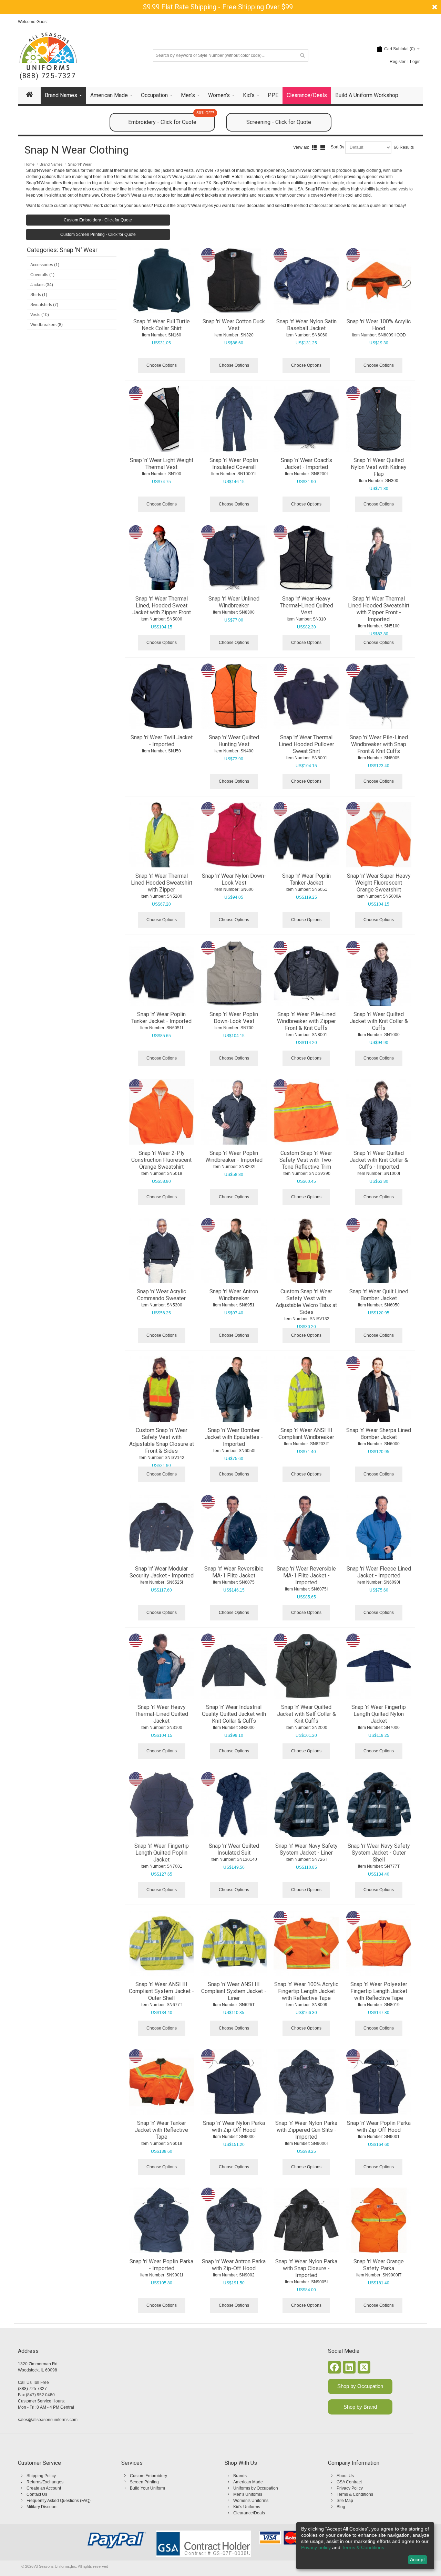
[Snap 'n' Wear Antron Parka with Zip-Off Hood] (234, 2220)
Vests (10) (40, 315)
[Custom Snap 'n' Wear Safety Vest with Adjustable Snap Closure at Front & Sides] (162, 1389)
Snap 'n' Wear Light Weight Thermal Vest (162, 464)
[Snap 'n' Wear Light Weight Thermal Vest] (162, 419)
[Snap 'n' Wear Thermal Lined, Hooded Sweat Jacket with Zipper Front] (162, 558)
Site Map (345, 2501)
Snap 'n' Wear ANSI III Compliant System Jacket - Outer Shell (161, 1991)
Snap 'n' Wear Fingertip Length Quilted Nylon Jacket (379, 1714)
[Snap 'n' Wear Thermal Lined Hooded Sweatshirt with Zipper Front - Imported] (379, 558)
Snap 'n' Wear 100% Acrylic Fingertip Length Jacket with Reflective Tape (306, 1991)
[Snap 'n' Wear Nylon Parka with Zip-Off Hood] (234, 2082)
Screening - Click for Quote (279, 122)
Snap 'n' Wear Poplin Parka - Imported (161, 2265)
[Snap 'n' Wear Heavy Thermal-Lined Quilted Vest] (306, 558)
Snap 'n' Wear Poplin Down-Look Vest (234, 1018)
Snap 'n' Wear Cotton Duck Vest (234, 325)
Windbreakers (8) (47, 325)
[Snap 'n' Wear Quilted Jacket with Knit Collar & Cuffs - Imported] (379, 1112)
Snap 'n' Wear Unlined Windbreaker (234, 602)
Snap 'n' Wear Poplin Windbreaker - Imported (234, 1156)
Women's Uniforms (251, 2501)
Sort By (337, 147)
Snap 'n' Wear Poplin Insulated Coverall (234, 464)
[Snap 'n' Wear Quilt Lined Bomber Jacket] (379, 1251)
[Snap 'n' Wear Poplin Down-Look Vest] (234, 973)
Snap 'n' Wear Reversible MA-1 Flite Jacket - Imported (306, 1576)
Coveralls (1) (42, 275)
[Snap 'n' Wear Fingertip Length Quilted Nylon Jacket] (379, 1666)
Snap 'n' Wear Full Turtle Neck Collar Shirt (162, 325)
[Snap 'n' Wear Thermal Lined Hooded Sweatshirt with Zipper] (162, 835)
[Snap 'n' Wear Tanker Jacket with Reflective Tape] (162, 2082)
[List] (314, 148)
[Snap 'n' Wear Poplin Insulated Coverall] (234, 419)
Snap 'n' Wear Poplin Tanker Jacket (306, 879)
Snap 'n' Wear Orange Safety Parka (379, 2265)
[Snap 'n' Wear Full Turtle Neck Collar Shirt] (162, 281)
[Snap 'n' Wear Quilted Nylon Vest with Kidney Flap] (379, 419)
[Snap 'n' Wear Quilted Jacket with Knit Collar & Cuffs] (379, 973)
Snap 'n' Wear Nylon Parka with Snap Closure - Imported (306, 2268)
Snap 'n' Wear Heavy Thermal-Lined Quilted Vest (306, 606)
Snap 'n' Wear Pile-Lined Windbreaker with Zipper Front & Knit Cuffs (306, 1021)
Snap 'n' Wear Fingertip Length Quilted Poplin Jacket (162, 1853)
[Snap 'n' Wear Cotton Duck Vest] (234, 281)
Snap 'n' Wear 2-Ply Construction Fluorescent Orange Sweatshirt (161, 1160)
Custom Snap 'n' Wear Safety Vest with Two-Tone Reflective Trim (306, 1160)
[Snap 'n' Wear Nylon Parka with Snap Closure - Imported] (306, 2220)
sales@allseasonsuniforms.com (48, 2420)
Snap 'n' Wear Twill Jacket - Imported (162, 741)
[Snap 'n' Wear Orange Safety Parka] (379, 2220)
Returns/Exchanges (45, 2482)
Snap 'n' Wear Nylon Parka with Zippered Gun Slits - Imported (306, 2130)
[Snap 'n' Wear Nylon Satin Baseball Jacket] (306, 281)
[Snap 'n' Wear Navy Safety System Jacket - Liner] (306, 1805)
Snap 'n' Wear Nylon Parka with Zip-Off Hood (234, 2126)
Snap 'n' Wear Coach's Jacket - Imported (306, 464)
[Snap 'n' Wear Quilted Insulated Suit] (234, 1805)
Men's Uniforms (248, 2494)
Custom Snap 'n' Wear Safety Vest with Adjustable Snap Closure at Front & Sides (162, 1441)
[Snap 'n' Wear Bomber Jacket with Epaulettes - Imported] (234, 1389)
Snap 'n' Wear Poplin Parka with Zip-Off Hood (379, 2126)
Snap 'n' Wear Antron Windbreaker (234, 1295)
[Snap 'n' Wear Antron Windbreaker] (234, 1251)
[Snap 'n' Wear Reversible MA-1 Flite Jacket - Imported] (306, 1527)
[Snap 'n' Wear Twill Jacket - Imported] (162, 696)
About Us (345, 2476)
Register (398, 62)
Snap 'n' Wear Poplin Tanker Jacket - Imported (161, 1018)
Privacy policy (316, 2547)
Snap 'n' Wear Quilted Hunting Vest (234, 741)
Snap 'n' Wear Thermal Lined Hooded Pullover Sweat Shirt (306, 744)
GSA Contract (349, 2482)
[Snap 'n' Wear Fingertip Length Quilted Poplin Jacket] (162, 1805)
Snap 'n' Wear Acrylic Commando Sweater (161, 1295)
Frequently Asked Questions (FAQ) (59, 2501)
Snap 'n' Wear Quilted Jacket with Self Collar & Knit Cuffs (306, 1714)
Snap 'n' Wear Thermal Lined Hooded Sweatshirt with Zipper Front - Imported (379, 609)
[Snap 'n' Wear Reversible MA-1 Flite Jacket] (234, 1527)
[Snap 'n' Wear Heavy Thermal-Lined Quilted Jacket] (162, 1666)
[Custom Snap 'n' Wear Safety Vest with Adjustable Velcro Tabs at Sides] (306, 1251)
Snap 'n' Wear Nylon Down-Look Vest (234, 879)
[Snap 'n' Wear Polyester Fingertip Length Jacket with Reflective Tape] (379, 1943)
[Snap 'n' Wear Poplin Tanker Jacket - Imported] (162, 973)
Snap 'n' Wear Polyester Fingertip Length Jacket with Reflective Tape (379, 1991)
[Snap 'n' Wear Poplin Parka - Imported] (162, 2220)
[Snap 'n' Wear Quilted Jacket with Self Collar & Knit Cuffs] (306, 1666)
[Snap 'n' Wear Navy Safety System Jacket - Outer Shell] (379, 1805)
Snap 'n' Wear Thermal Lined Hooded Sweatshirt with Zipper (162, 883)
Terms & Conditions (355, 2494)
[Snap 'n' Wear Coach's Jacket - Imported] (306, 419)
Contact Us (37, 2494)
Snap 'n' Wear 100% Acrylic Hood (379, 325)
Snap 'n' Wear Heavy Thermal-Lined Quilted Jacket (161, 1714)
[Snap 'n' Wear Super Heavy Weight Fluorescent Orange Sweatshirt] (379, 835)
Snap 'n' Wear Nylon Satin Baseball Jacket (306, 325)
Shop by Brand (360, 2407)
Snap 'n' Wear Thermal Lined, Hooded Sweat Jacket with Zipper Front (162, 606)
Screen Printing (144, 2482)
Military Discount (42, 2507)
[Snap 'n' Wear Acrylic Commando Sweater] (162, 1251)
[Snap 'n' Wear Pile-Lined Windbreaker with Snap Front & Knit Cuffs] (379, 696)
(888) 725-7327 (48, 76)
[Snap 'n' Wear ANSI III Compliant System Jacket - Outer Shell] (162, 1943)
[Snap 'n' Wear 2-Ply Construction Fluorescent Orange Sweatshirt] (162, 1112)
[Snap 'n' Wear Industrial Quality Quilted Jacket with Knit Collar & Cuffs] (234, 1666)
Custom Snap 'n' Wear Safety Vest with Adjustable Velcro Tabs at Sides (306, 1302)
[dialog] (365, 2546)
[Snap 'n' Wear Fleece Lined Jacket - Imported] (379, 1527)
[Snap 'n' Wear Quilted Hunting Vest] (234, 696)
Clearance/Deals (249, 2513)
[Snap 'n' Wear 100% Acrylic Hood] (379, 281)
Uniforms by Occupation (256, 2488)
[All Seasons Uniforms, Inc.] (48, 51)
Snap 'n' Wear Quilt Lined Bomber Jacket (379, 1295)
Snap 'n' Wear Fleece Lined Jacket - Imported (379, 1572)
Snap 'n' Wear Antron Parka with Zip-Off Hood (234, 2265)
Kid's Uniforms (247, 2507)
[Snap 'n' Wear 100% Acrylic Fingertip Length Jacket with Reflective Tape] (306, 1943)
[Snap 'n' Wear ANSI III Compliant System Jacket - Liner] (234, 1943)
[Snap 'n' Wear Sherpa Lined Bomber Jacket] (379, 1389)
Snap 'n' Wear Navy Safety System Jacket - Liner (306, 1849)
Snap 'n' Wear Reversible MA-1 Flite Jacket (234, 1572)
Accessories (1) (45, 265)
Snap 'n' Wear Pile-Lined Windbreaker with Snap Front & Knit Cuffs (379, 744)
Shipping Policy (41, 2476)
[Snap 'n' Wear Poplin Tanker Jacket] (306, 835)
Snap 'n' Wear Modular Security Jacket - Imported (162, 1572)
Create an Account (44, 2488)
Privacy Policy (350, 2488)
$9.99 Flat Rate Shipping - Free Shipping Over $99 (218, 7)
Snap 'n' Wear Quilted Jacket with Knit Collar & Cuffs (379, 1021)
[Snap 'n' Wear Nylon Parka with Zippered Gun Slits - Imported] (306, 2082)
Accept (417, 2559)
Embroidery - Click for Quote (171, 119)
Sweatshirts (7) (44, 305)
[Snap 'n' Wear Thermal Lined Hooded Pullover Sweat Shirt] (306, 696)
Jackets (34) (42, 285)
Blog (341, 2507)
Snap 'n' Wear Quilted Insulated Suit (234, 1849)
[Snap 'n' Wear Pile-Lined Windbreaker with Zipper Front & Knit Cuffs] (306, 973)
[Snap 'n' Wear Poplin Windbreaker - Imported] (234, 1112)
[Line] (323, 148)
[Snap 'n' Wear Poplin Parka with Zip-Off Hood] (379, 2082)
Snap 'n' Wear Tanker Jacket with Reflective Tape (161, 2130)
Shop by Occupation (360, 2386)
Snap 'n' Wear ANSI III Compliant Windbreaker (306, 1434)
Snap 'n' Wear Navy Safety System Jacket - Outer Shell (379, 1853)
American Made (248, 2482)
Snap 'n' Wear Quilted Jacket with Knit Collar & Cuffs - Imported (379, 1160)
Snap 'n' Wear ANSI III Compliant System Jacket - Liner (234, 1991)
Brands (240, 2476)
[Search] (302, 55)
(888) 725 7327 (32, 2389)
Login (415, 62)
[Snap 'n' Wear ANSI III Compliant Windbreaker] (306, 1389)
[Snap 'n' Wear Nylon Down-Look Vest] (234, 835)
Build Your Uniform (147, 2488)
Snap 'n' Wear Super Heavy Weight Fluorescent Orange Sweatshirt (379, 883)
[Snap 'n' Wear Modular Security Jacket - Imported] (162, 1527)
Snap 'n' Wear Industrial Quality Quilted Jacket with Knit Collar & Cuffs (234, 1714)
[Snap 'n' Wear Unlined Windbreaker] (234, 558)
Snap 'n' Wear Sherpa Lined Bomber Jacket (379, 1434)
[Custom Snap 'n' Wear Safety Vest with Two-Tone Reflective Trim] (306, 1112)
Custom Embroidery (148, 2476)
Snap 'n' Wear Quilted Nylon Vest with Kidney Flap (379, 467)
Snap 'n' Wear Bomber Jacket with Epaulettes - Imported (234, 1437)
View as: (301, 147)
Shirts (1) (39, 295)
